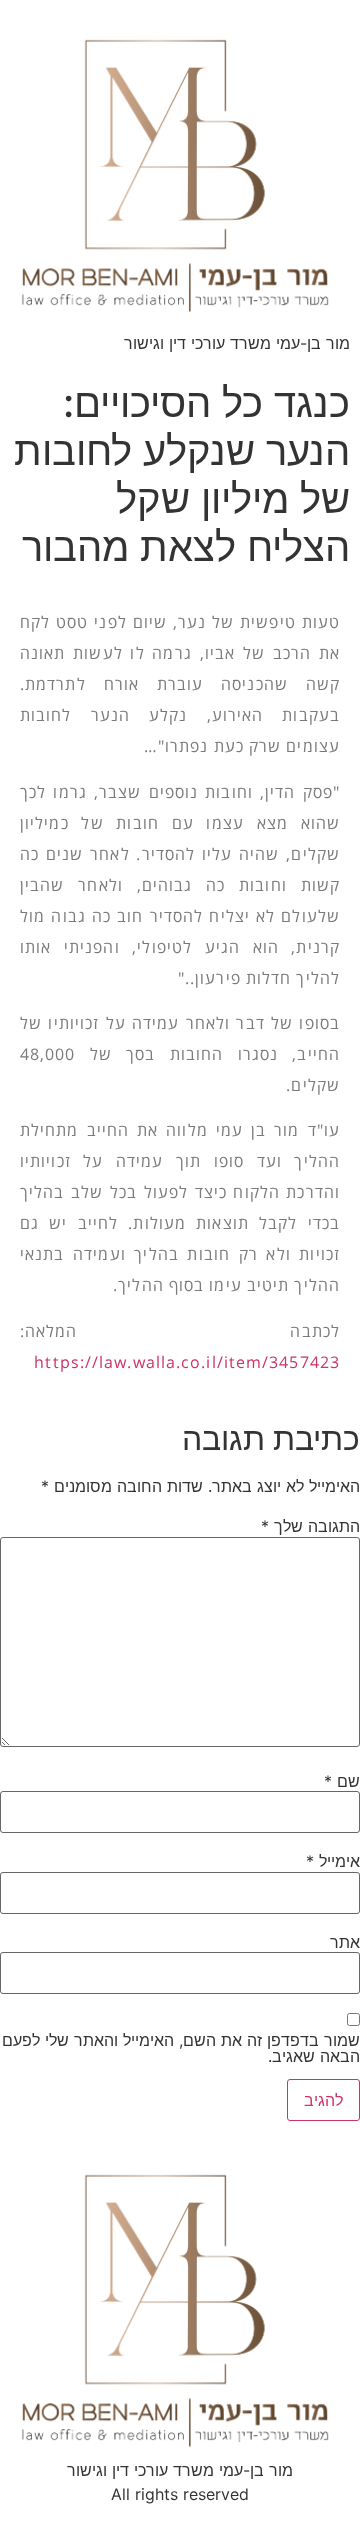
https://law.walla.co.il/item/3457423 (187, 1362)
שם (342, 1781)
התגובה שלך (310, 1526)
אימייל (333, 1861)
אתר (345, 1942)
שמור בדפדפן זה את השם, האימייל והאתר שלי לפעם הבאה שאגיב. (181, 2048)
